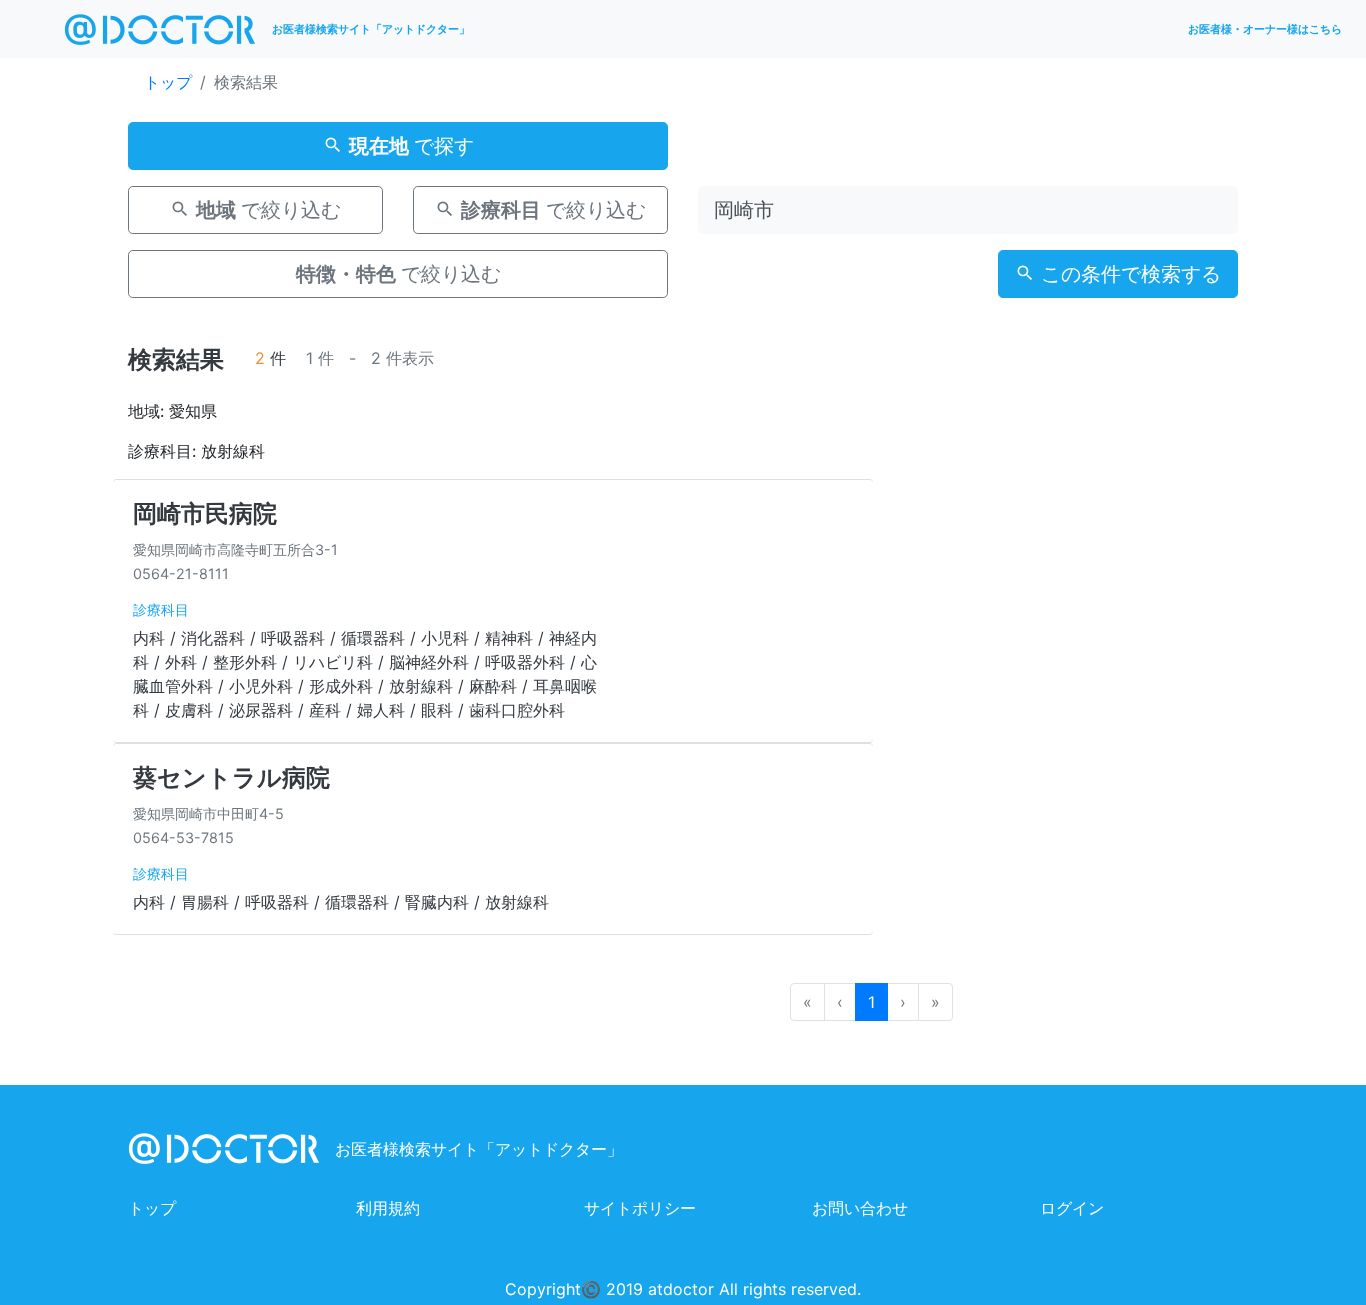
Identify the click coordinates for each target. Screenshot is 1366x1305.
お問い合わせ (860, 1208)
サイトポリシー (640, 1208)
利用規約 (388, 1208)
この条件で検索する (1128, 274)
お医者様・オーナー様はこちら (1265, 29)
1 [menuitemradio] (871, 1002)
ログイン (1072, 1208)
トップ (168, 82)
